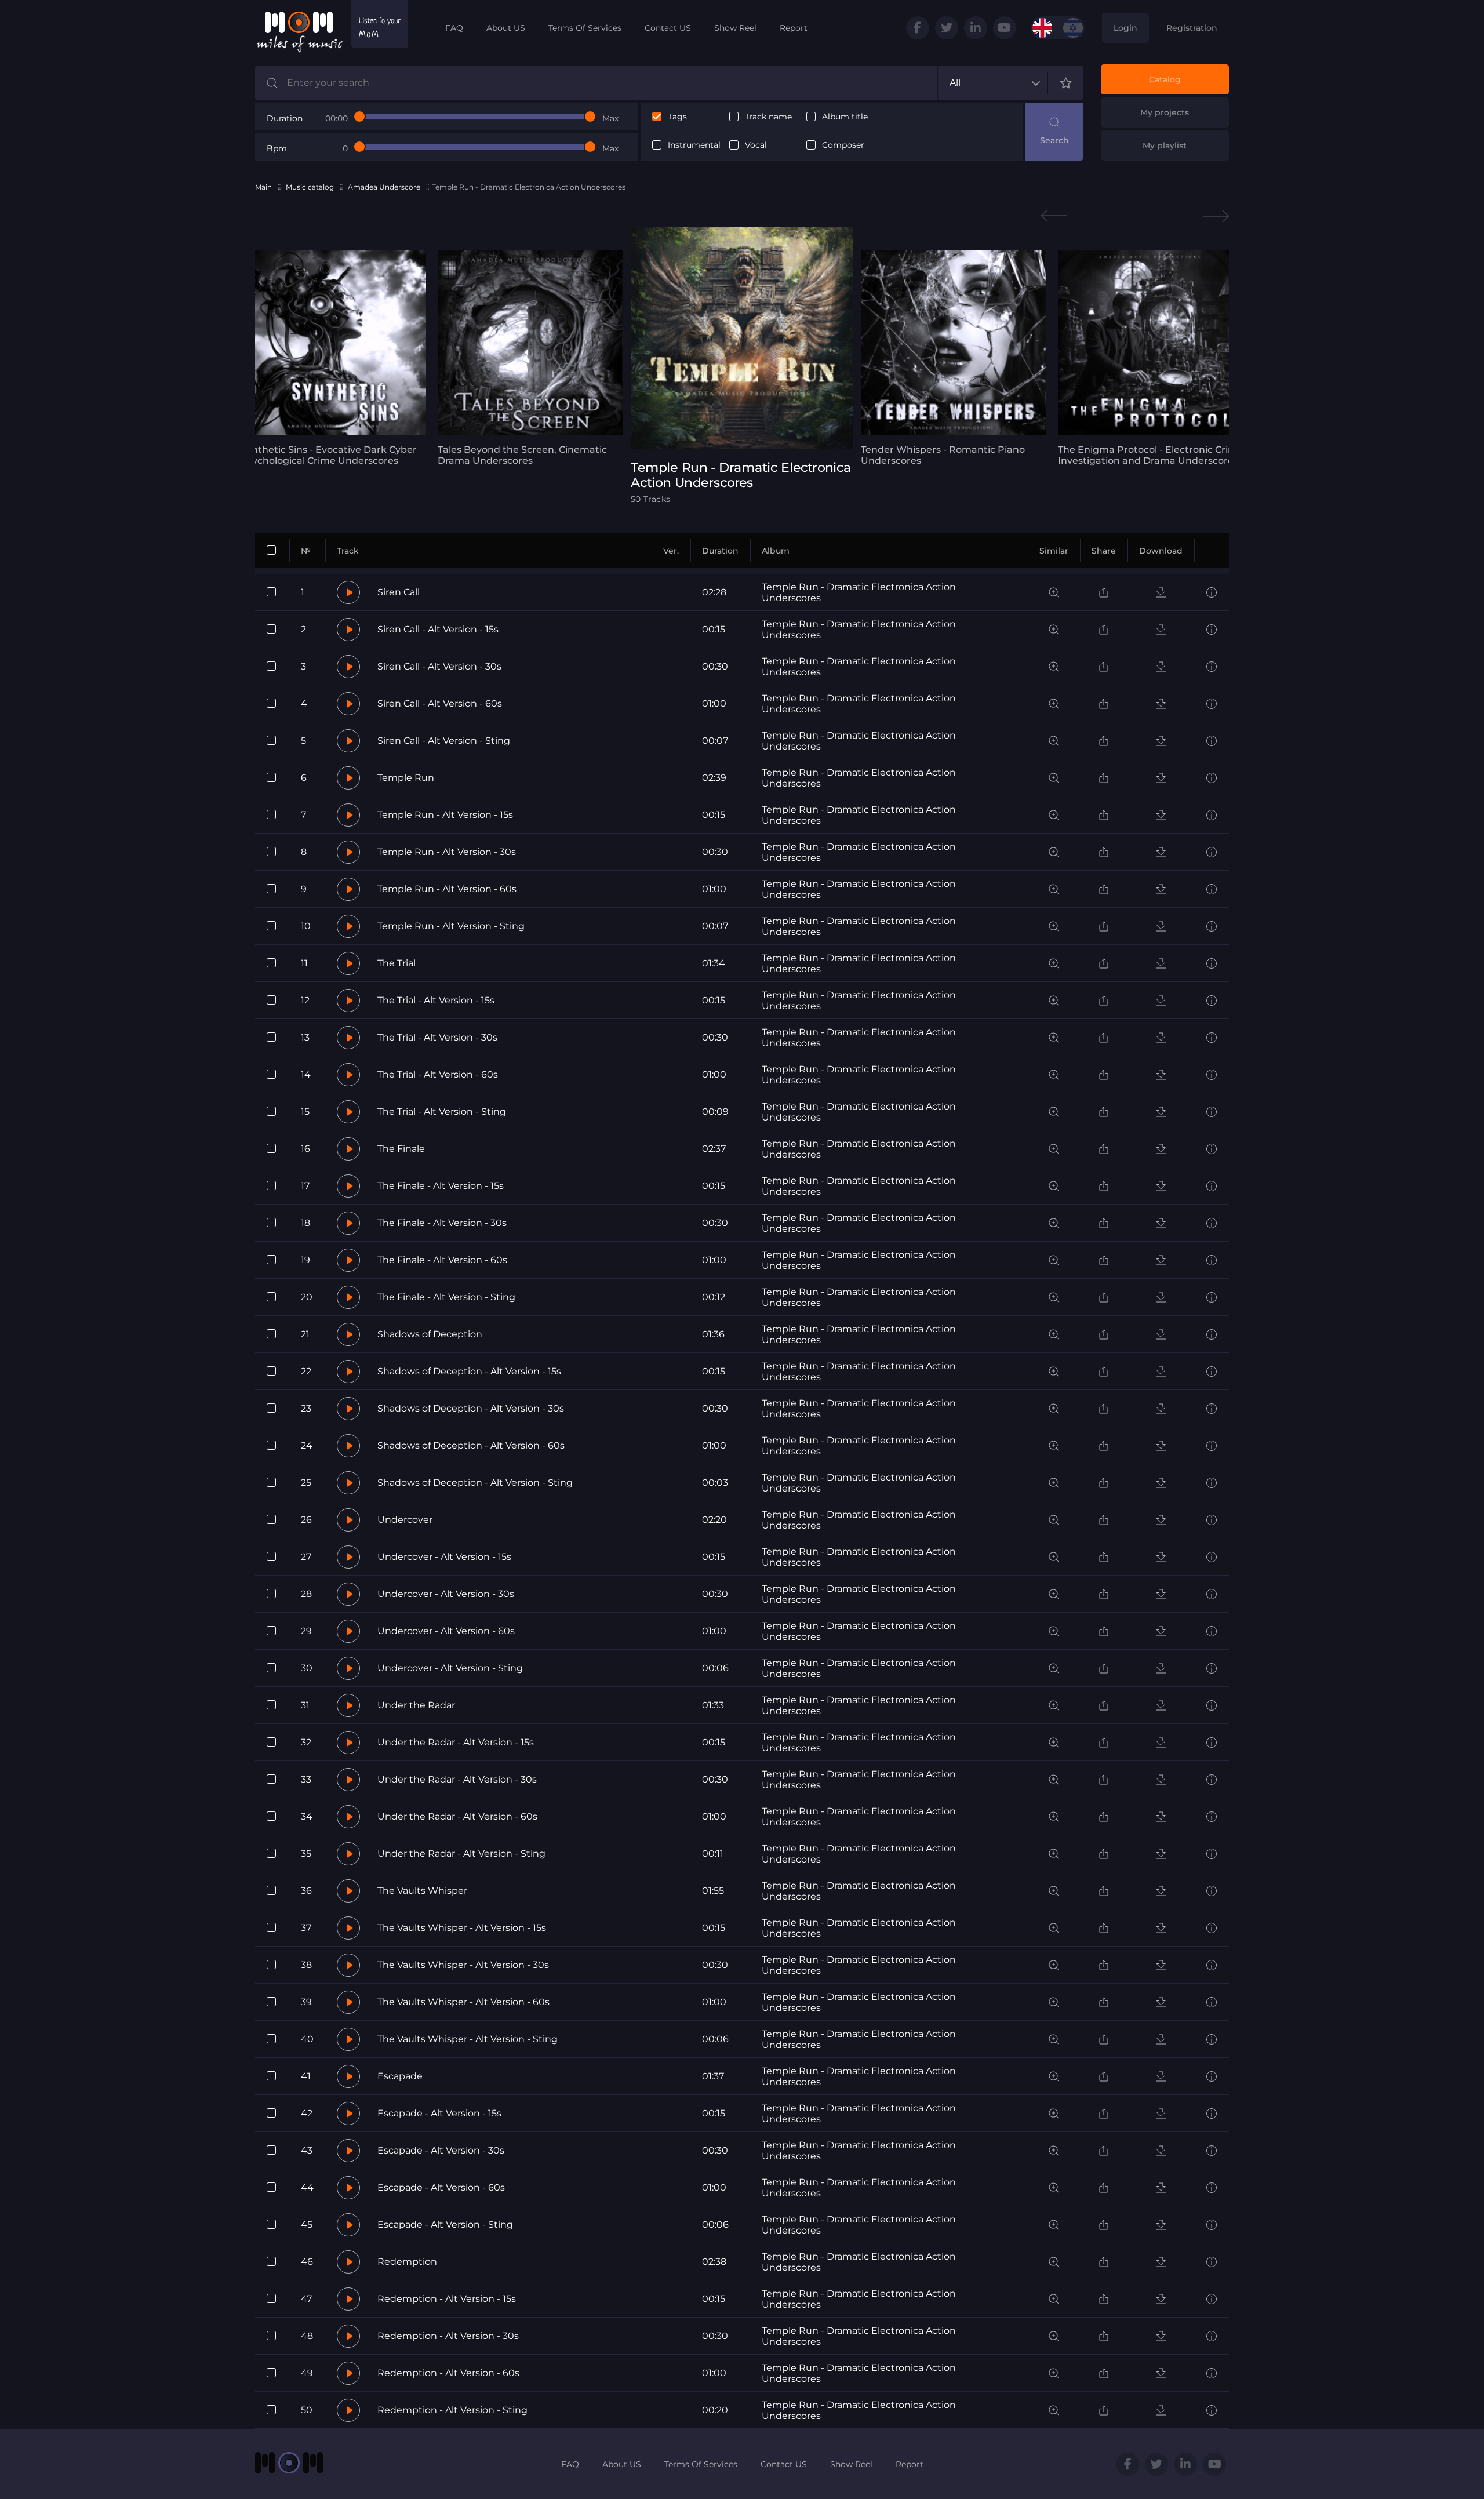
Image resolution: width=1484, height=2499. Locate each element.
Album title (845, 117)
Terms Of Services (585, 28)
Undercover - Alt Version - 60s (446, 1631)
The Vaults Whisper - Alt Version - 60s (463, 2002)
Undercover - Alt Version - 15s (444, 1557)
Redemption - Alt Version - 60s (448, 2373)
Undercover (405, 1520)
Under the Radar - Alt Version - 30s (457, 1779)
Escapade (400, 2076)
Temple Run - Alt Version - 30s (447, 852)
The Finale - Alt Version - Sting (446, 1297)
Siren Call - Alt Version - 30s (439, 666)
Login (1125, 28)
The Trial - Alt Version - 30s (437, 1037)
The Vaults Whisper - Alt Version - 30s (463, 1965)
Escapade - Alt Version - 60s (441, 2187)
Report (794, 28)
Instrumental (694, 145)
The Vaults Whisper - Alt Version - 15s (462, 1928)
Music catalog (310, 187)
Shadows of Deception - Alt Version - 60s (471, 1445)
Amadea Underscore (384, 187)
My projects (1165, 112)
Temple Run (406, 778)
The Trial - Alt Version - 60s (438, 1074)
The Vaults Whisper (422, 1891)
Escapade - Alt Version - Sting (445, 2225)
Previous (1054, 216)
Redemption (407, 2262)
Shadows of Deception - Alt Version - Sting (475, 1483)
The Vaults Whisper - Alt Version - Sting (468, 2039)
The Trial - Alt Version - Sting (442, 1112)
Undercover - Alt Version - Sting (450, 1668)
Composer (843, 145)
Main (263, 187)
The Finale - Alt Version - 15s (441, 1186)
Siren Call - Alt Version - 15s (438, 629)
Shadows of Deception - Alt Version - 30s (471, 1408)
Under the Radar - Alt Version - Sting (461, 1854)
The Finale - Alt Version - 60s (442, 1260)
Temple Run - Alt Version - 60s (447, 889)
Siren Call (399, 592)
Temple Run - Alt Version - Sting (451, 926)
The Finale (401, 1149)
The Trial (397, 963)
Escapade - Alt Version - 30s (441, 2150)
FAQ (454, 28)
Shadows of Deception (430, 1334)
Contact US (668, 28)
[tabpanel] (333, 358)
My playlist (1165, 145)
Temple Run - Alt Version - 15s (445, 815)
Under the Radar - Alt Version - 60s (457, 1816)
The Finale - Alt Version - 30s (442, 1223)
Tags (677, 117)
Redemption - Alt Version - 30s (448, 2336)
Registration (1192, 28)
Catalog (1165, 79)
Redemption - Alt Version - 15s (447, 2299)
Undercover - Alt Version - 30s (446, 1594)
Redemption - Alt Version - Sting (452, 2410)
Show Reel (735, 28)
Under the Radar (416, 1705)
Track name (768, 117)
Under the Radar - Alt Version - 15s (456, 1742)
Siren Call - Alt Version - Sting (444, 741)
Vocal (756, 145)
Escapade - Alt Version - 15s (439, 2113)
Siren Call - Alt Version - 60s (440, 703)
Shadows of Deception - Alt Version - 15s (469, 1371)
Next (1216, 216)
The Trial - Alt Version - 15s (436, 1000)
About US (506, 28)
